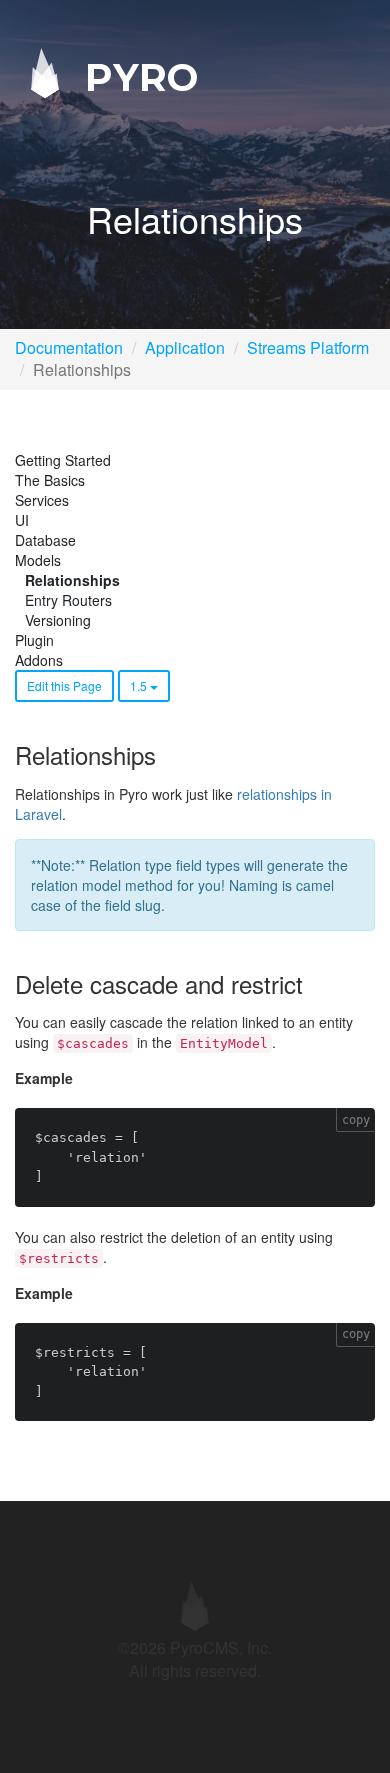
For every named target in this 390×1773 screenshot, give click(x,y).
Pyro (136, 76)
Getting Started (63, 460)
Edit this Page (64, 685)
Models (38, 560)
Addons (39, 660)
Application (185, 347)
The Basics (50, 480)
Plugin (34, 640)
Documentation (69, 347)
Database (45, 540)
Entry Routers (68, 600)
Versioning (58, 620)
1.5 (140, 685)
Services (42, 500)
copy (356, 1120)
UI (22, 520)
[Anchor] (167, 754)
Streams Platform (308, 347)
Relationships (72, 580)
